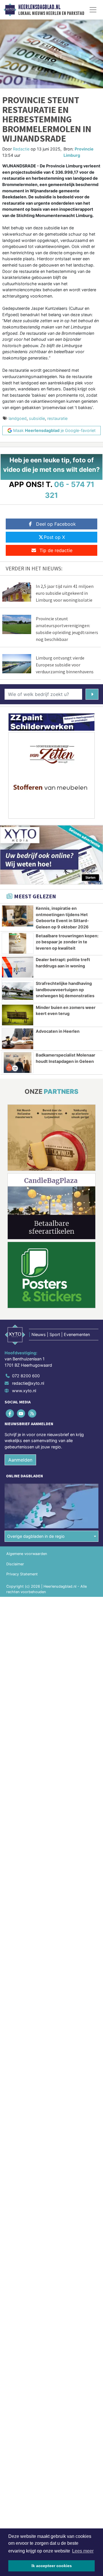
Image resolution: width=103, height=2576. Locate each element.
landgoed (18, 418)
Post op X (54, 537)
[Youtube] (21, 1413)
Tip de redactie (56, 550)
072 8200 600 (26, 1376)
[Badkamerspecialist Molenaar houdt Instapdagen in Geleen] (18, 1063)
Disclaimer (15, 1564)
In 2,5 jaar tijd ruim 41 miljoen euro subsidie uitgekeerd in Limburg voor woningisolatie (65, 593)
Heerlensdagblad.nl (39, 7)
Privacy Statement (22, 1574)
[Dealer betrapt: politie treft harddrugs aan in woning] (18, 967)
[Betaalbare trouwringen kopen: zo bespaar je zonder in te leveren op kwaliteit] (18, 943)
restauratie (57, 418)
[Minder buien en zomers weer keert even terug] (18, 1015)
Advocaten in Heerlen (58, 1031)
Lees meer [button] (83, 2551)
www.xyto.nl (24, 1391)
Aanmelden (20, 1460)
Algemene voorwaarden (27, 1554)
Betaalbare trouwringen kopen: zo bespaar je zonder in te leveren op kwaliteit (67, 942)
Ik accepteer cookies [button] (52, 2566)
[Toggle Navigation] (93, 10)
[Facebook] (10, 1413)
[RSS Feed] (32, 1413)
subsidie (37, 418)
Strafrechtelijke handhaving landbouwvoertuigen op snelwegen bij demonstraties (65, 989)
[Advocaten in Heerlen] (18, 1039)
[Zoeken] (92, 694)
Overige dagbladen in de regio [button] (36, 1536)
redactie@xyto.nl (28, 1383)
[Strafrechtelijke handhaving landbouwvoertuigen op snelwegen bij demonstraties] (18, 991)
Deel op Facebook (56, 524)
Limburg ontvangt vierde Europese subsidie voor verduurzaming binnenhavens (65, 665)
